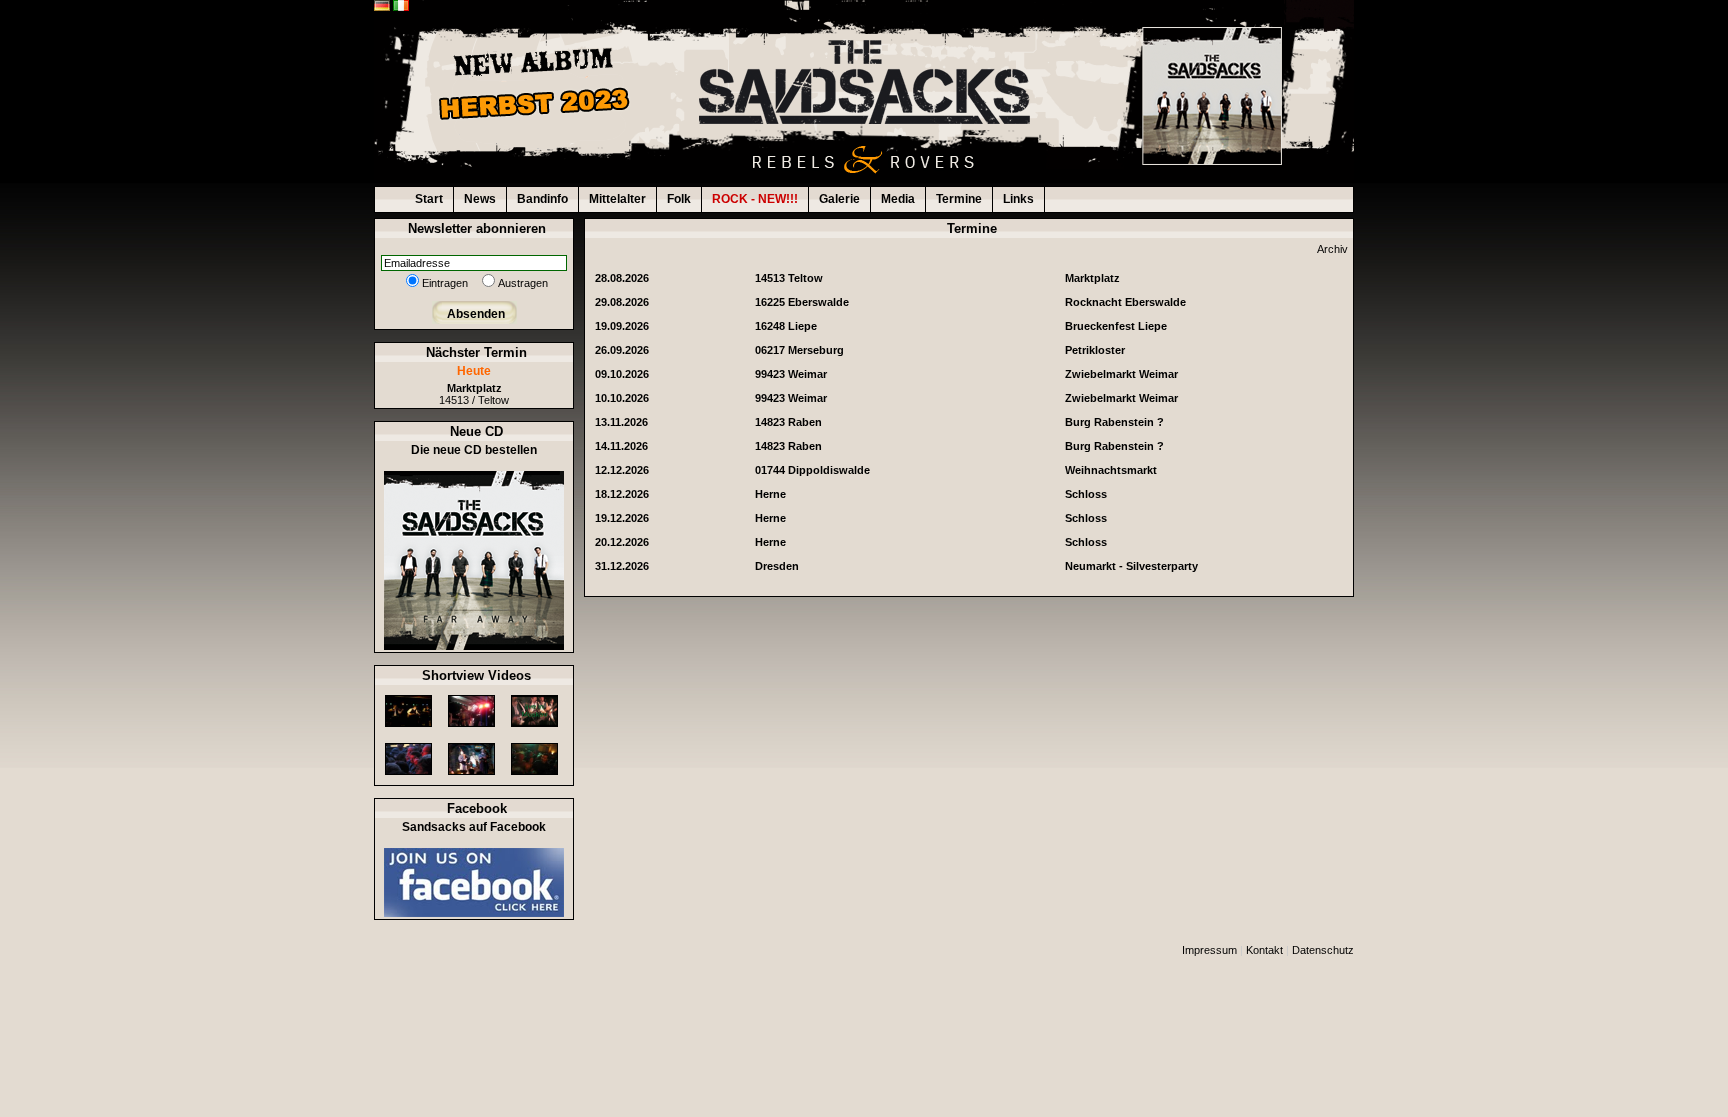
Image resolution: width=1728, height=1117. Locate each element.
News (480, 199)
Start (429, 199)
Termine (959, 199)
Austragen (523, 283)
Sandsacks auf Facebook (474, 827)
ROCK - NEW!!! (755, 199)
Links (1018, 199)
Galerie (839, 199)
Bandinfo (542, 199)
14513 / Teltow (474, 394)
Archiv (1332, 249)
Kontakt (1264, 950)
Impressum (1209, 950)
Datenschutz (1323, 950)
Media (898, 199)
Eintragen (445, 283)
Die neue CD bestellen (474, 450)
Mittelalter (617, 199)
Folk (679, 199)
